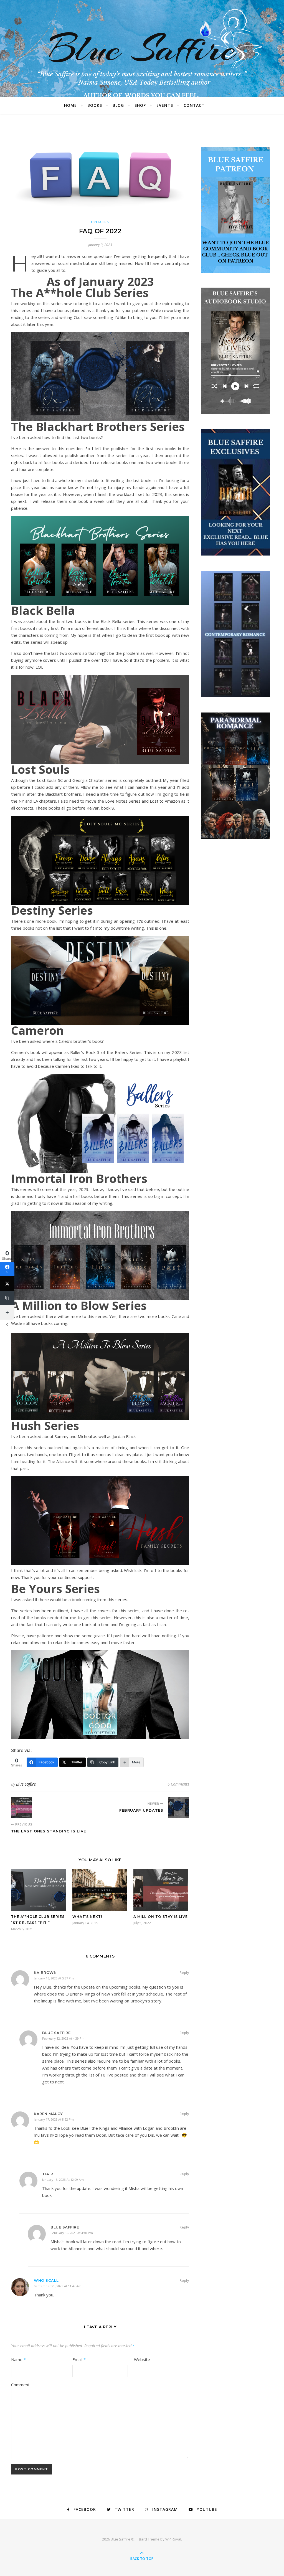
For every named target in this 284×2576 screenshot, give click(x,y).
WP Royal (173, 2539)
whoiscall (46, 2280)
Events (165, 105)
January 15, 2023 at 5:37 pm (54, 1978)
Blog (118, 105)
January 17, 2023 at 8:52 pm (54, 2119)
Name (18, 2359)
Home (70, 105)
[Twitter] (7, 1284)
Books (95, 105)
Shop (140, 105)
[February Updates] (179, 1807)
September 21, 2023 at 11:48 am (58, 2286)
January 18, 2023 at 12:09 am (63, 2180)
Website (142, 2359)
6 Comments (178, 1784)
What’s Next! (87, 1917)
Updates (100, 222)
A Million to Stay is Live (161, 1917)
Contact (194, 105)
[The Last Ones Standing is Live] (21, 1807)
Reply (184, 1972)
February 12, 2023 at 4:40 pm (72, 2233)
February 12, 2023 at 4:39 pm (63, 2038)
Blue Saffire (142, 49)
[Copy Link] (7, 1298)
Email (79, 2359)
